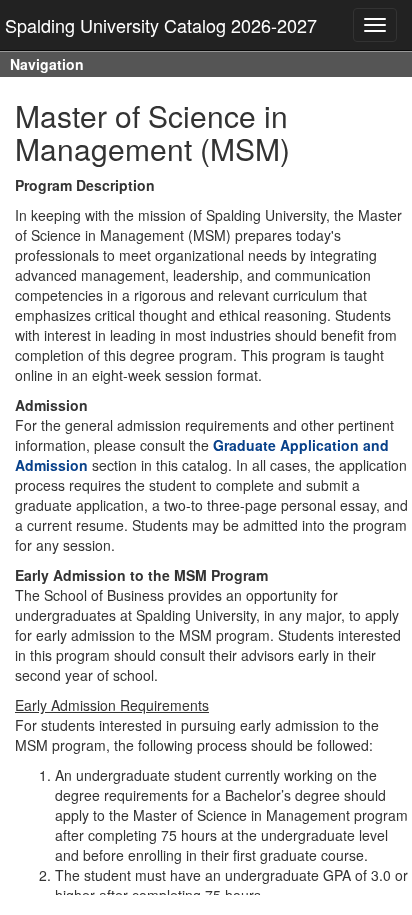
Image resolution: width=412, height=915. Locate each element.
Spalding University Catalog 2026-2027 (161, 25)
